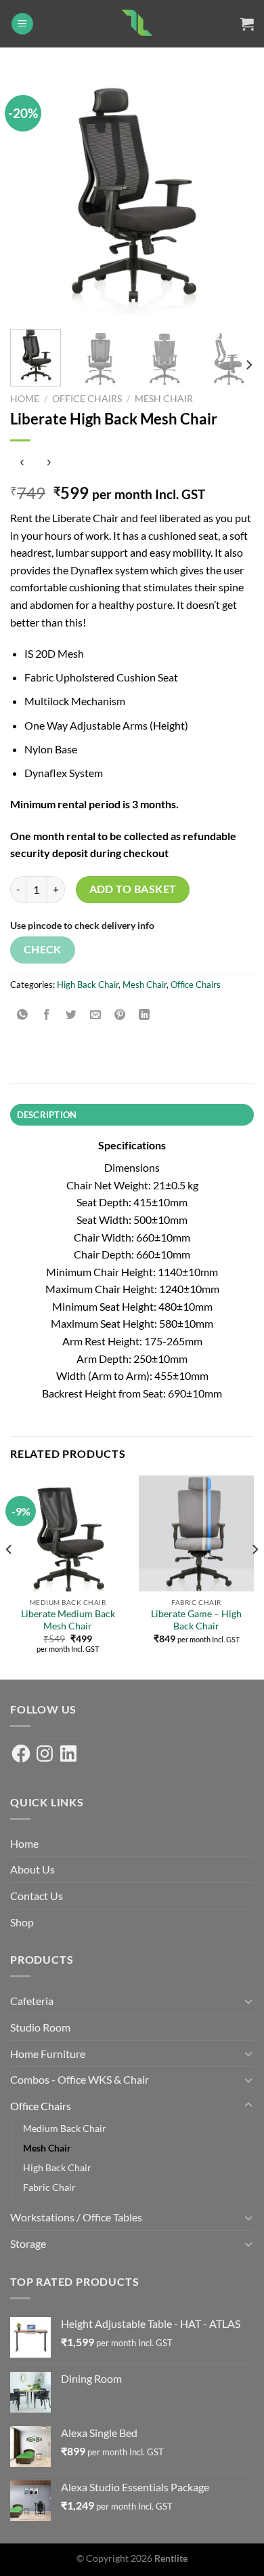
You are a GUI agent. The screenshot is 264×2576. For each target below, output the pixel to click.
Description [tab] (47, 1115)
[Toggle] (248, 2001)
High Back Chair (88, 985)
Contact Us (37, 1896)
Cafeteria (32, 2001)
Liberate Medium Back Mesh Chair (68, 1620)
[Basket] (247, 24)
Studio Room (40, 2027)
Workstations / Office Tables (76, 2217)
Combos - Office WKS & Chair (80, 2079)
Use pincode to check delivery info (82, 925)
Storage (28, 2243)
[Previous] (32, 197)
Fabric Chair (49, 2187)
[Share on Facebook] (47, 1015)
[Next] (232, 197)
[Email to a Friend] (96, 1015)
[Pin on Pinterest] (120, 1015)
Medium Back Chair (65, 2128)
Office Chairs (87, 399)
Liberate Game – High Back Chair (196, 1620)
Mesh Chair (164, 399)
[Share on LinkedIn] (145, 1015)
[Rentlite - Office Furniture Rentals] (137, 24)
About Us (32, 1869)
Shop (22, 1922)
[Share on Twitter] (71, 1015)
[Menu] (22, 24)
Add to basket (133, 889)
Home (25, 399)
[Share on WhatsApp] (23, 1015)
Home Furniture (48, 2054)
